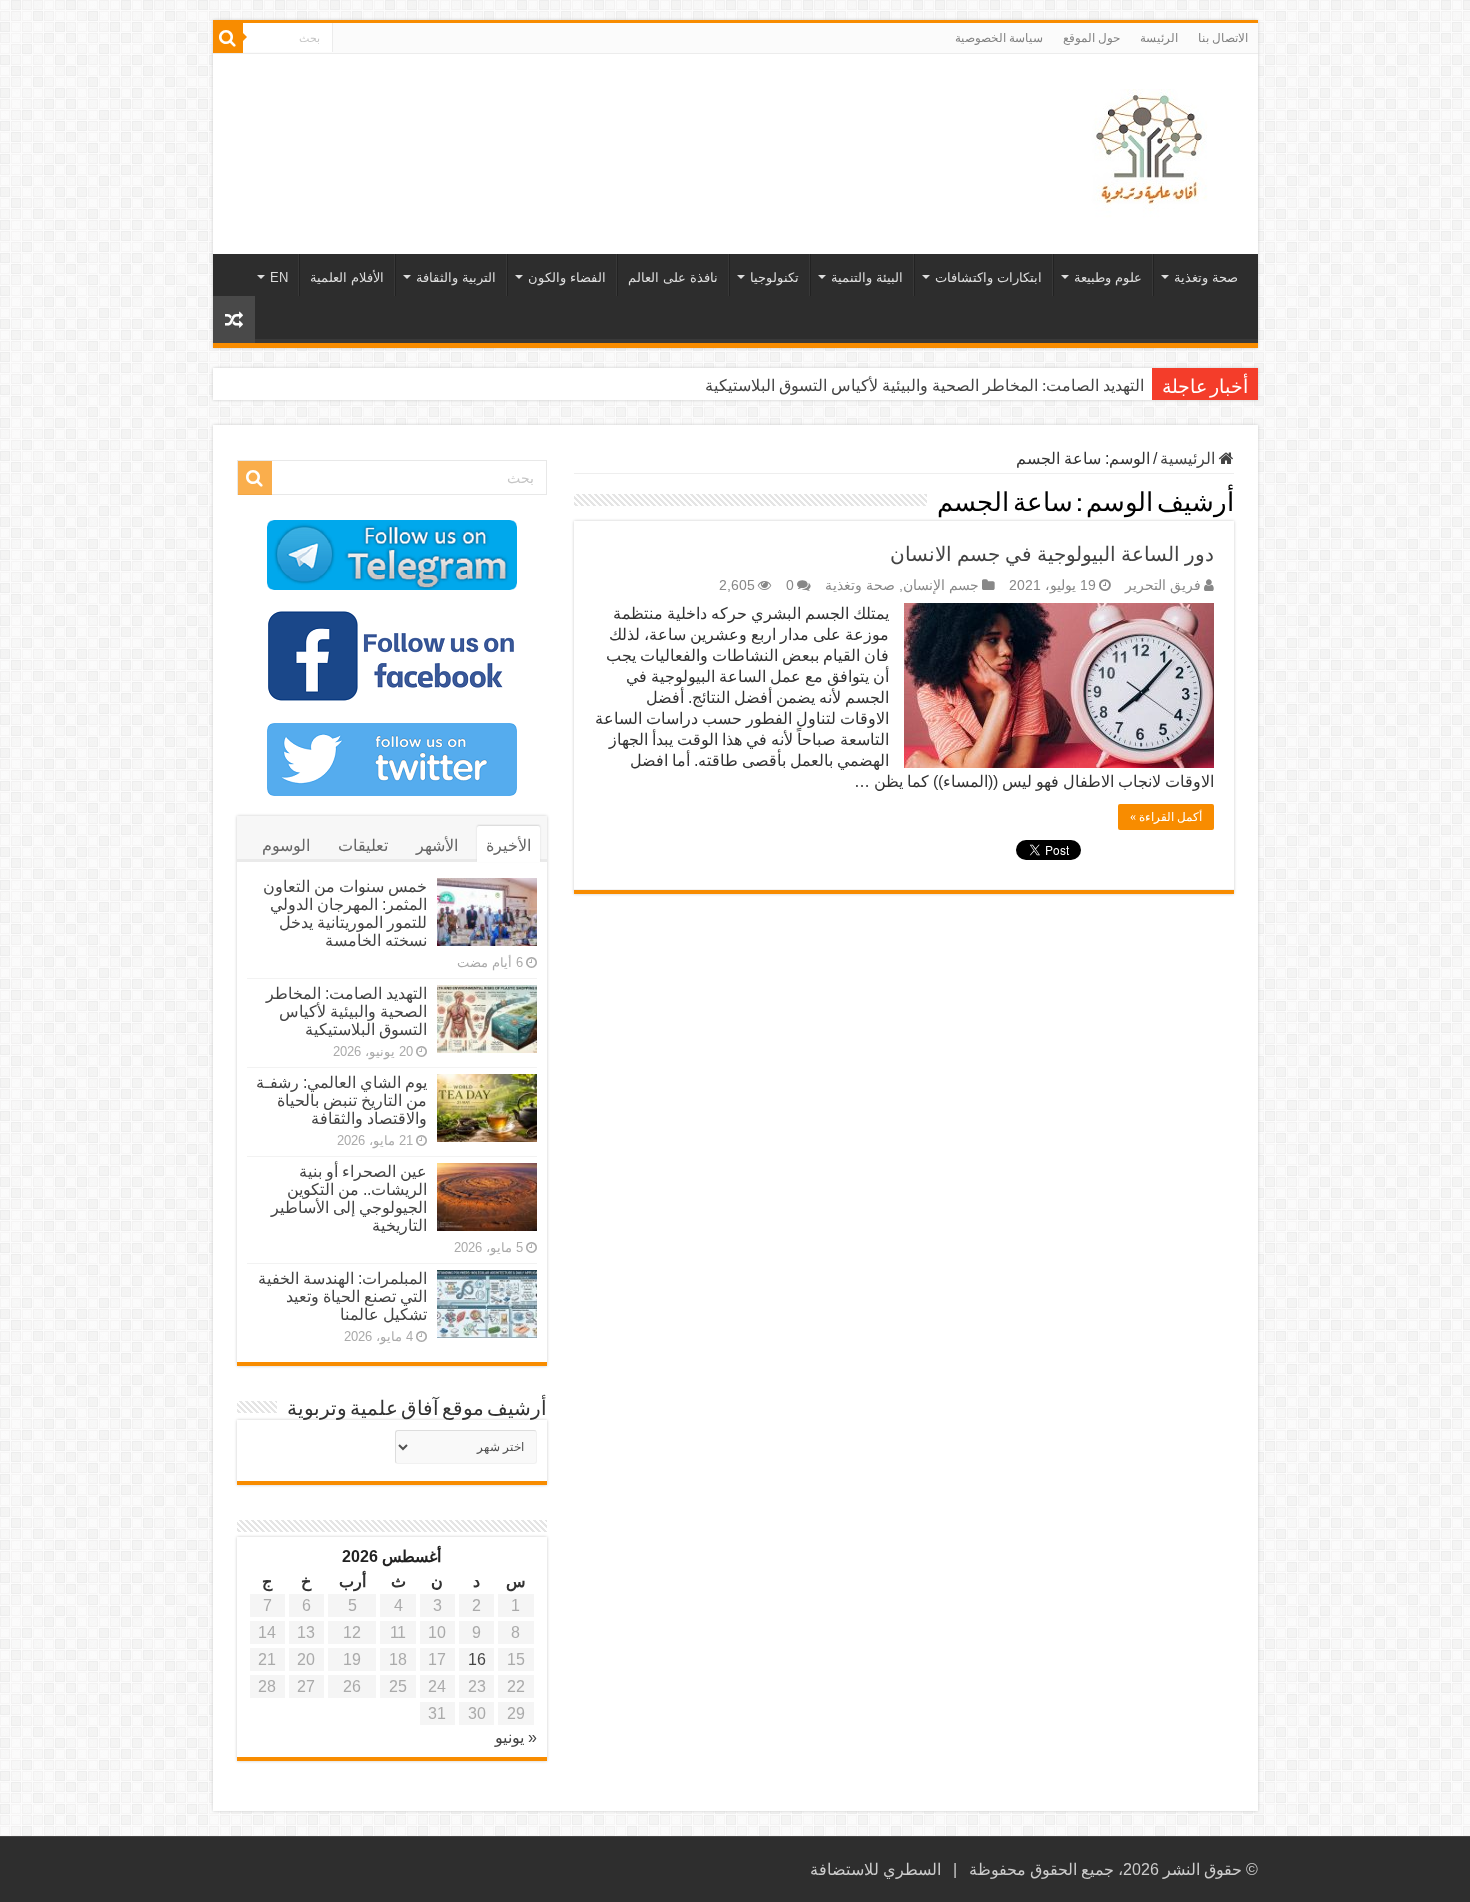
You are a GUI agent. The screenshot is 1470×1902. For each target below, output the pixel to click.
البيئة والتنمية (867, 277)
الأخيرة (508, 845)
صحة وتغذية (1206, 277)
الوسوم (286, 845)
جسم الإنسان (941, 585)
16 (477, 1659)
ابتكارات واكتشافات (988, 277)
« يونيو (516, 1737)
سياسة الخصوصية (999, 38)
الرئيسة (1159, 38)
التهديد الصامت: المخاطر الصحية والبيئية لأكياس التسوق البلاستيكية (924, 385)
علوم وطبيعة (1108, 277)
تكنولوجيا (774, 277)
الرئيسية (1189, 458)
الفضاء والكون (567, 277)
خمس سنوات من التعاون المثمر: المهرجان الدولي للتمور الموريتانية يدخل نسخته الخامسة (345, 913)
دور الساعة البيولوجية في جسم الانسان (1052, 554)
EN (279, 277)
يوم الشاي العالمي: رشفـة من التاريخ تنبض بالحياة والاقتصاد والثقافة (341, 1100)
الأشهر (437, 845)
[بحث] (228, 38)
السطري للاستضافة (875, 1869)
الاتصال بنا (1223, 38)
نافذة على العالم (673, 277)
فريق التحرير (1163, 585)
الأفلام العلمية (347, 277)
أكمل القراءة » (1166, 817)
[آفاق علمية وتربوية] (1153, 150)
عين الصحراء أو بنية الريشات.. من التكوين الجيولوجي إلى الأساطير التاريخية (349, 1198)
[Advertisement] (592, 119)
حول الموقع (1091, 38)
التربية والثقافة (456, 277)
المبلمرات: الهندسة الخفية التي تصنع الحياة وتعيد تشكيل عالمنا (342, 1296)
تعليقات (363, 845)
